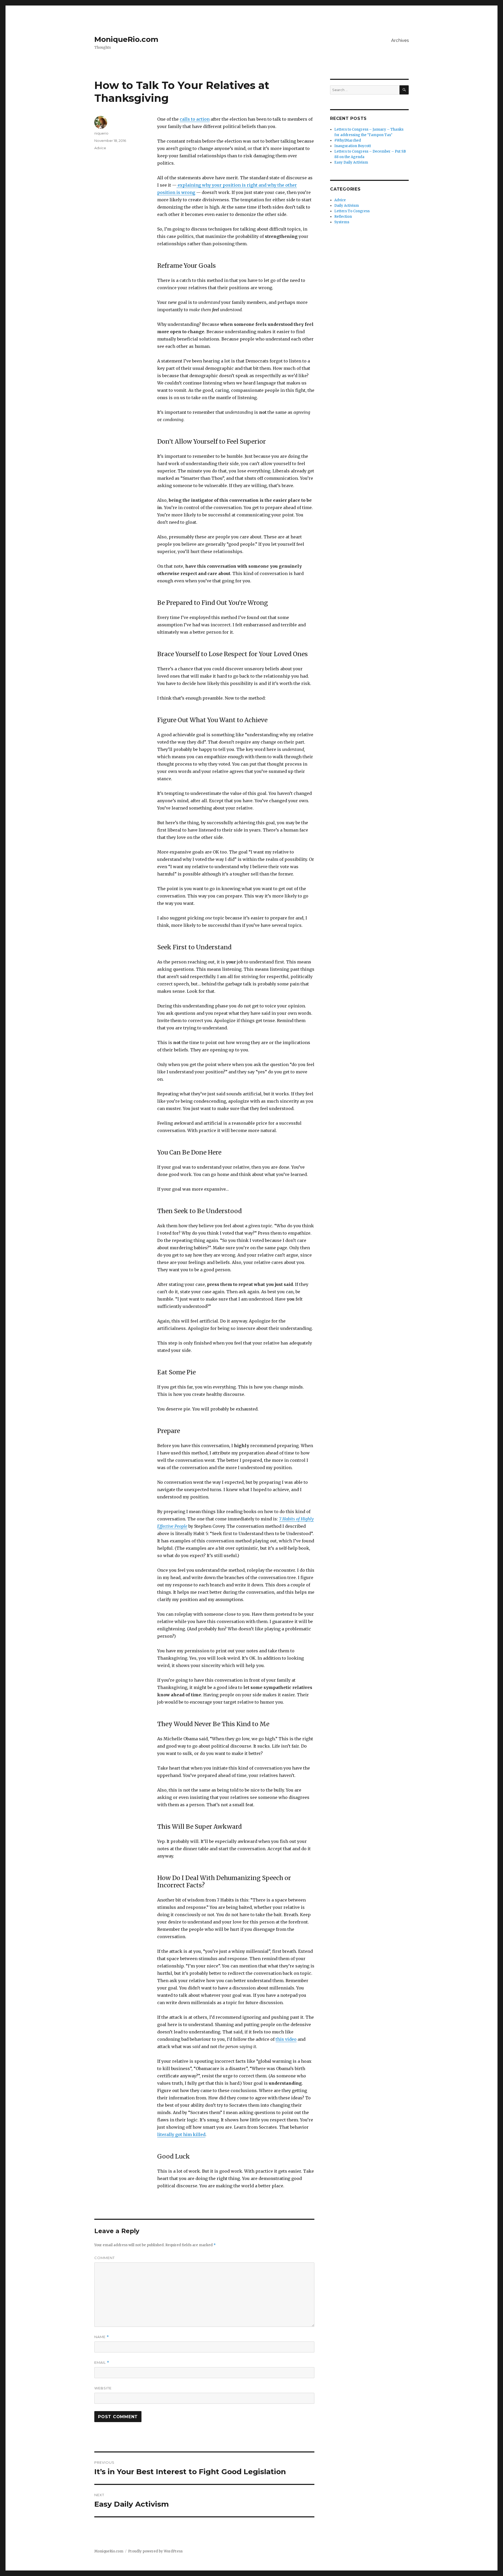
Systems (342, 222)
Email (102, 2363)
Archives (400, 40)
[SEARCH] (404, 90)
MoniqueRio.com (126, 39)
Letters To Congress (352, 211)
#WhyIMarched (348, 140)
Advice (100, 148)
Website (103, 2388)
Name (102, 2337)
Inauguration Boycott (353, 146)
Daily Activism (347, 206)
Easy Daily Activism (351, 162)
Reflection (343, 217)
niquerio (101, 133)
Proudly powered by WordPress (155, 2551)
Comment (105, 2258)
